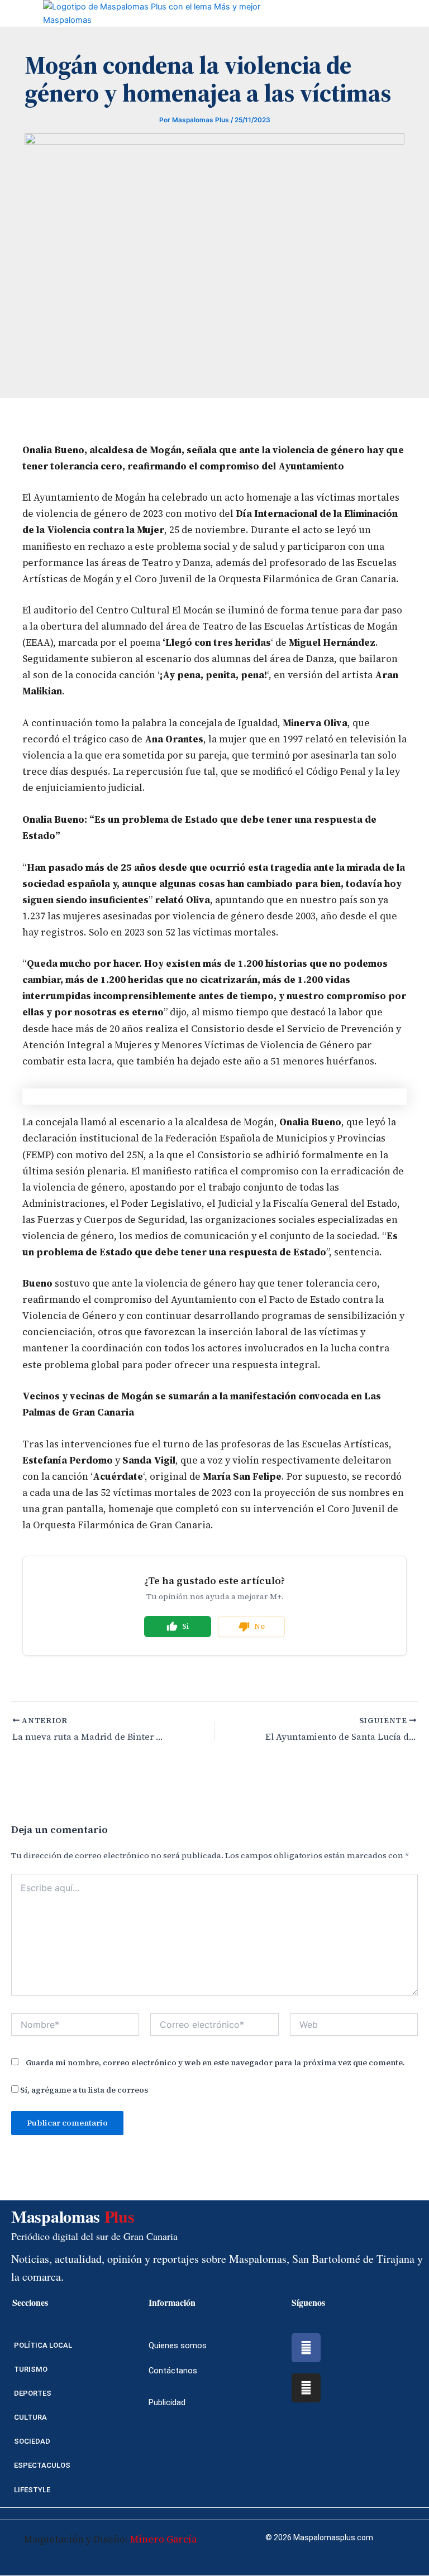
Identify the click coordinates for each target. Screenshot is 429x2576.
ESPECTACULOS (42, 2465)
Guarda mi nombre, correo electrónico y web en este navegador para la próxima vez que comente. (215, 2062)
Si (185, 1626)
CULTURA (30, 2417)
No (259, 1626)
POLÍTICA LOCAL (43, 2345)
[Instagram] (306, 2388)
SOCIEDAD (32, 2441)
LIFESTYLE (32, 2490)
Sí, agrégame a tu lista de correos (83, 2090)
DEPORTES (33, 2393)
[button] (9, 13)
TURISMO (31, 2369)
